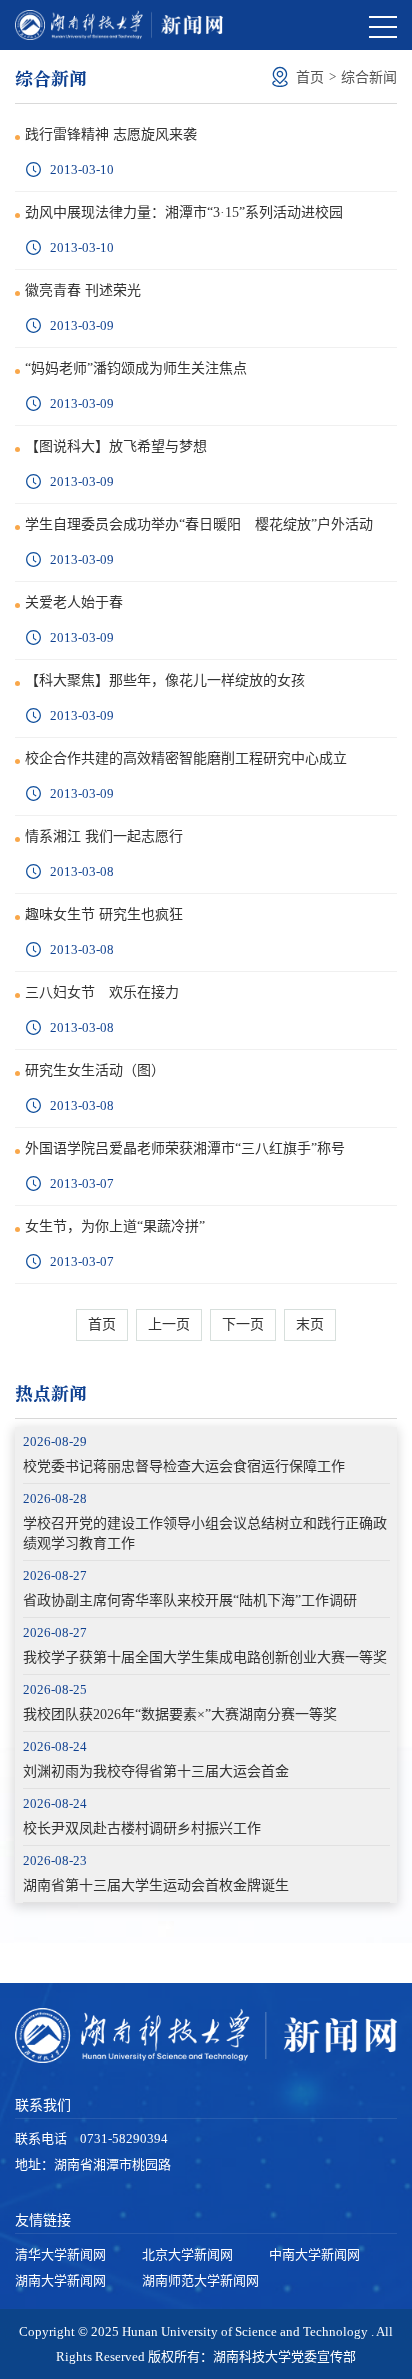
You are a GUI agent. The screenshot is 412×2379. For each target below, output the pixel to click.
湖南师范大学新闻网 (200, 2280)
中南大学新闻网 (314, 2254)
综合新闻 (369, 77)
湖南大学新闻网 (60, 2280)
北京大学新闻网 (187, 2254)
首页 (310, 77)
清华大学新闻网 (60, 2254)
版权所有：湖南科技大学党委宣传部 (252, 2356)
